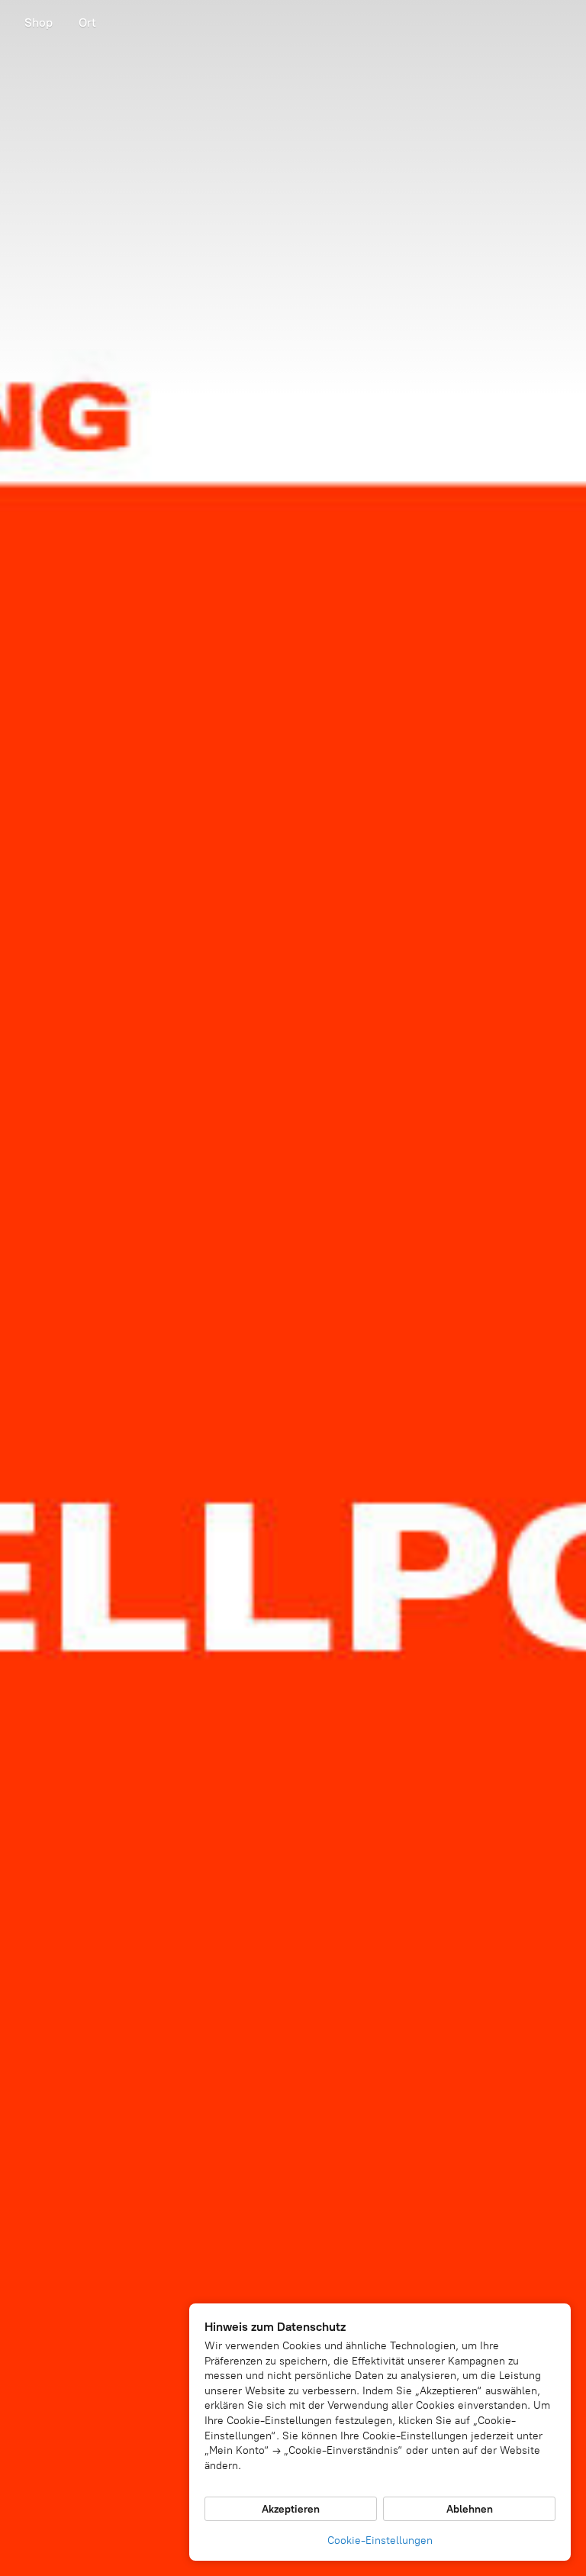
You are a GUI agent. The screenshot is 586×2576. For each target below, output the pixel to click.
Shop (39, 23)
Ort (87, 23)
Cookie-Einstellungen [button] (380, 2540)
